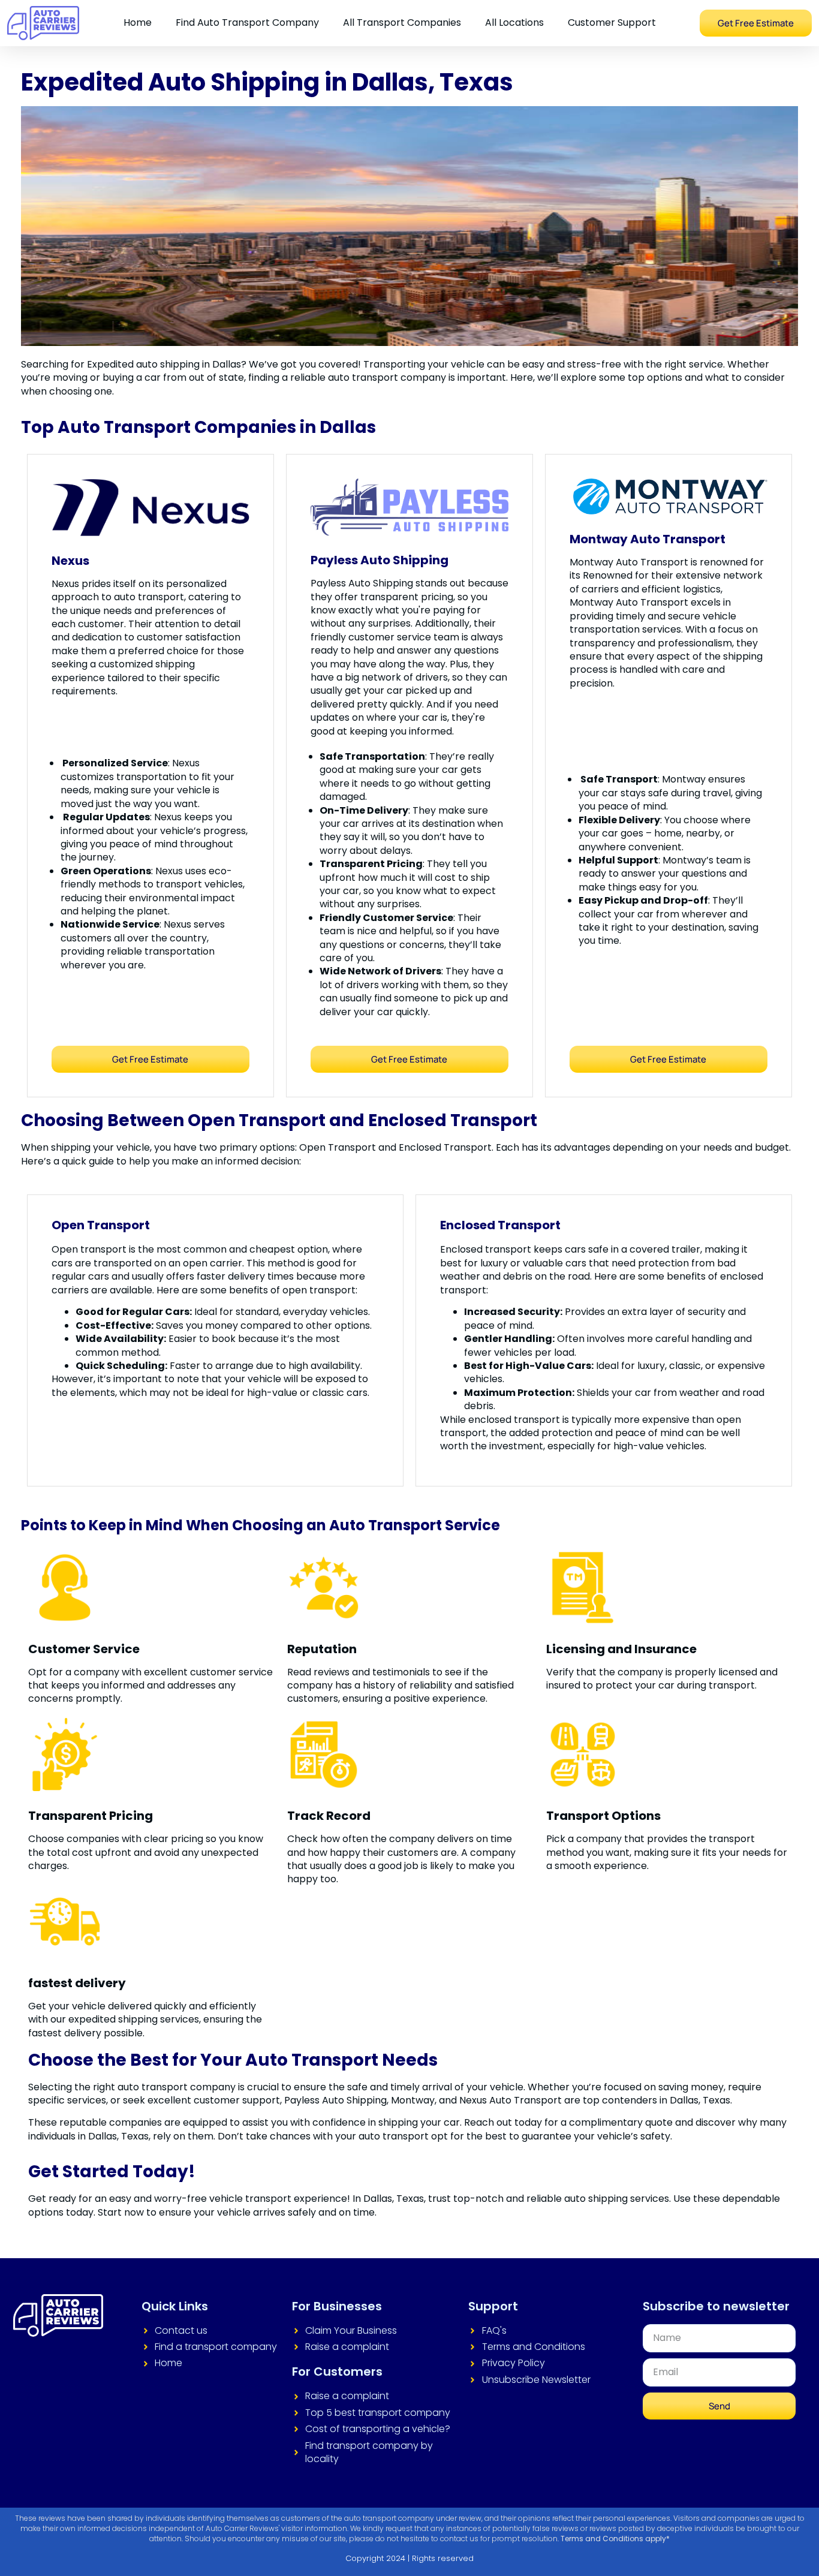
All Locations (514, 22)
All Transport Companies (402, 22)
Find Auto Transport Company (247, 22)
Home (138, 22)
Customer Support (612, 22)
